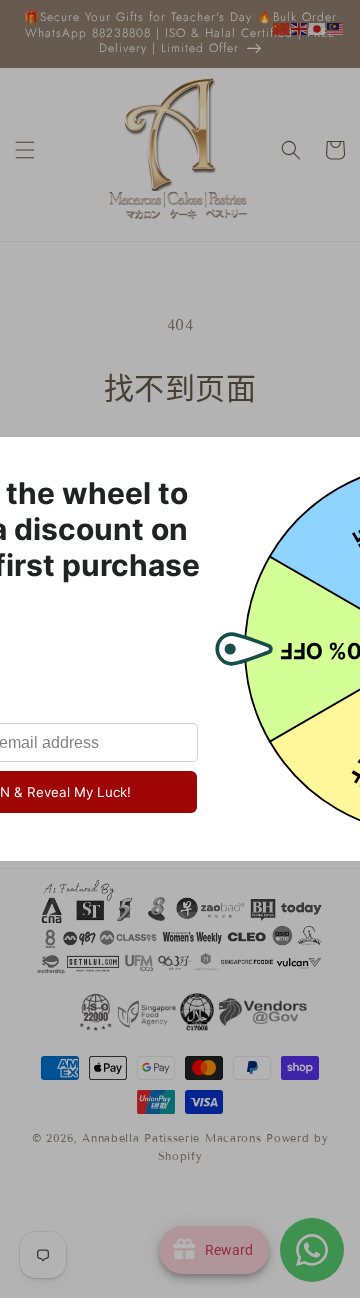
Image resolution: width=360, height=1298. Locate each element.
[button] (25, 150)
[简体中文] (282, 28)
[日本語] (318, 28)
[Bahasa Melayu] (336, 28)
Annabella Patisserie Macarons (171, 1138)
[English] (300, 28)
